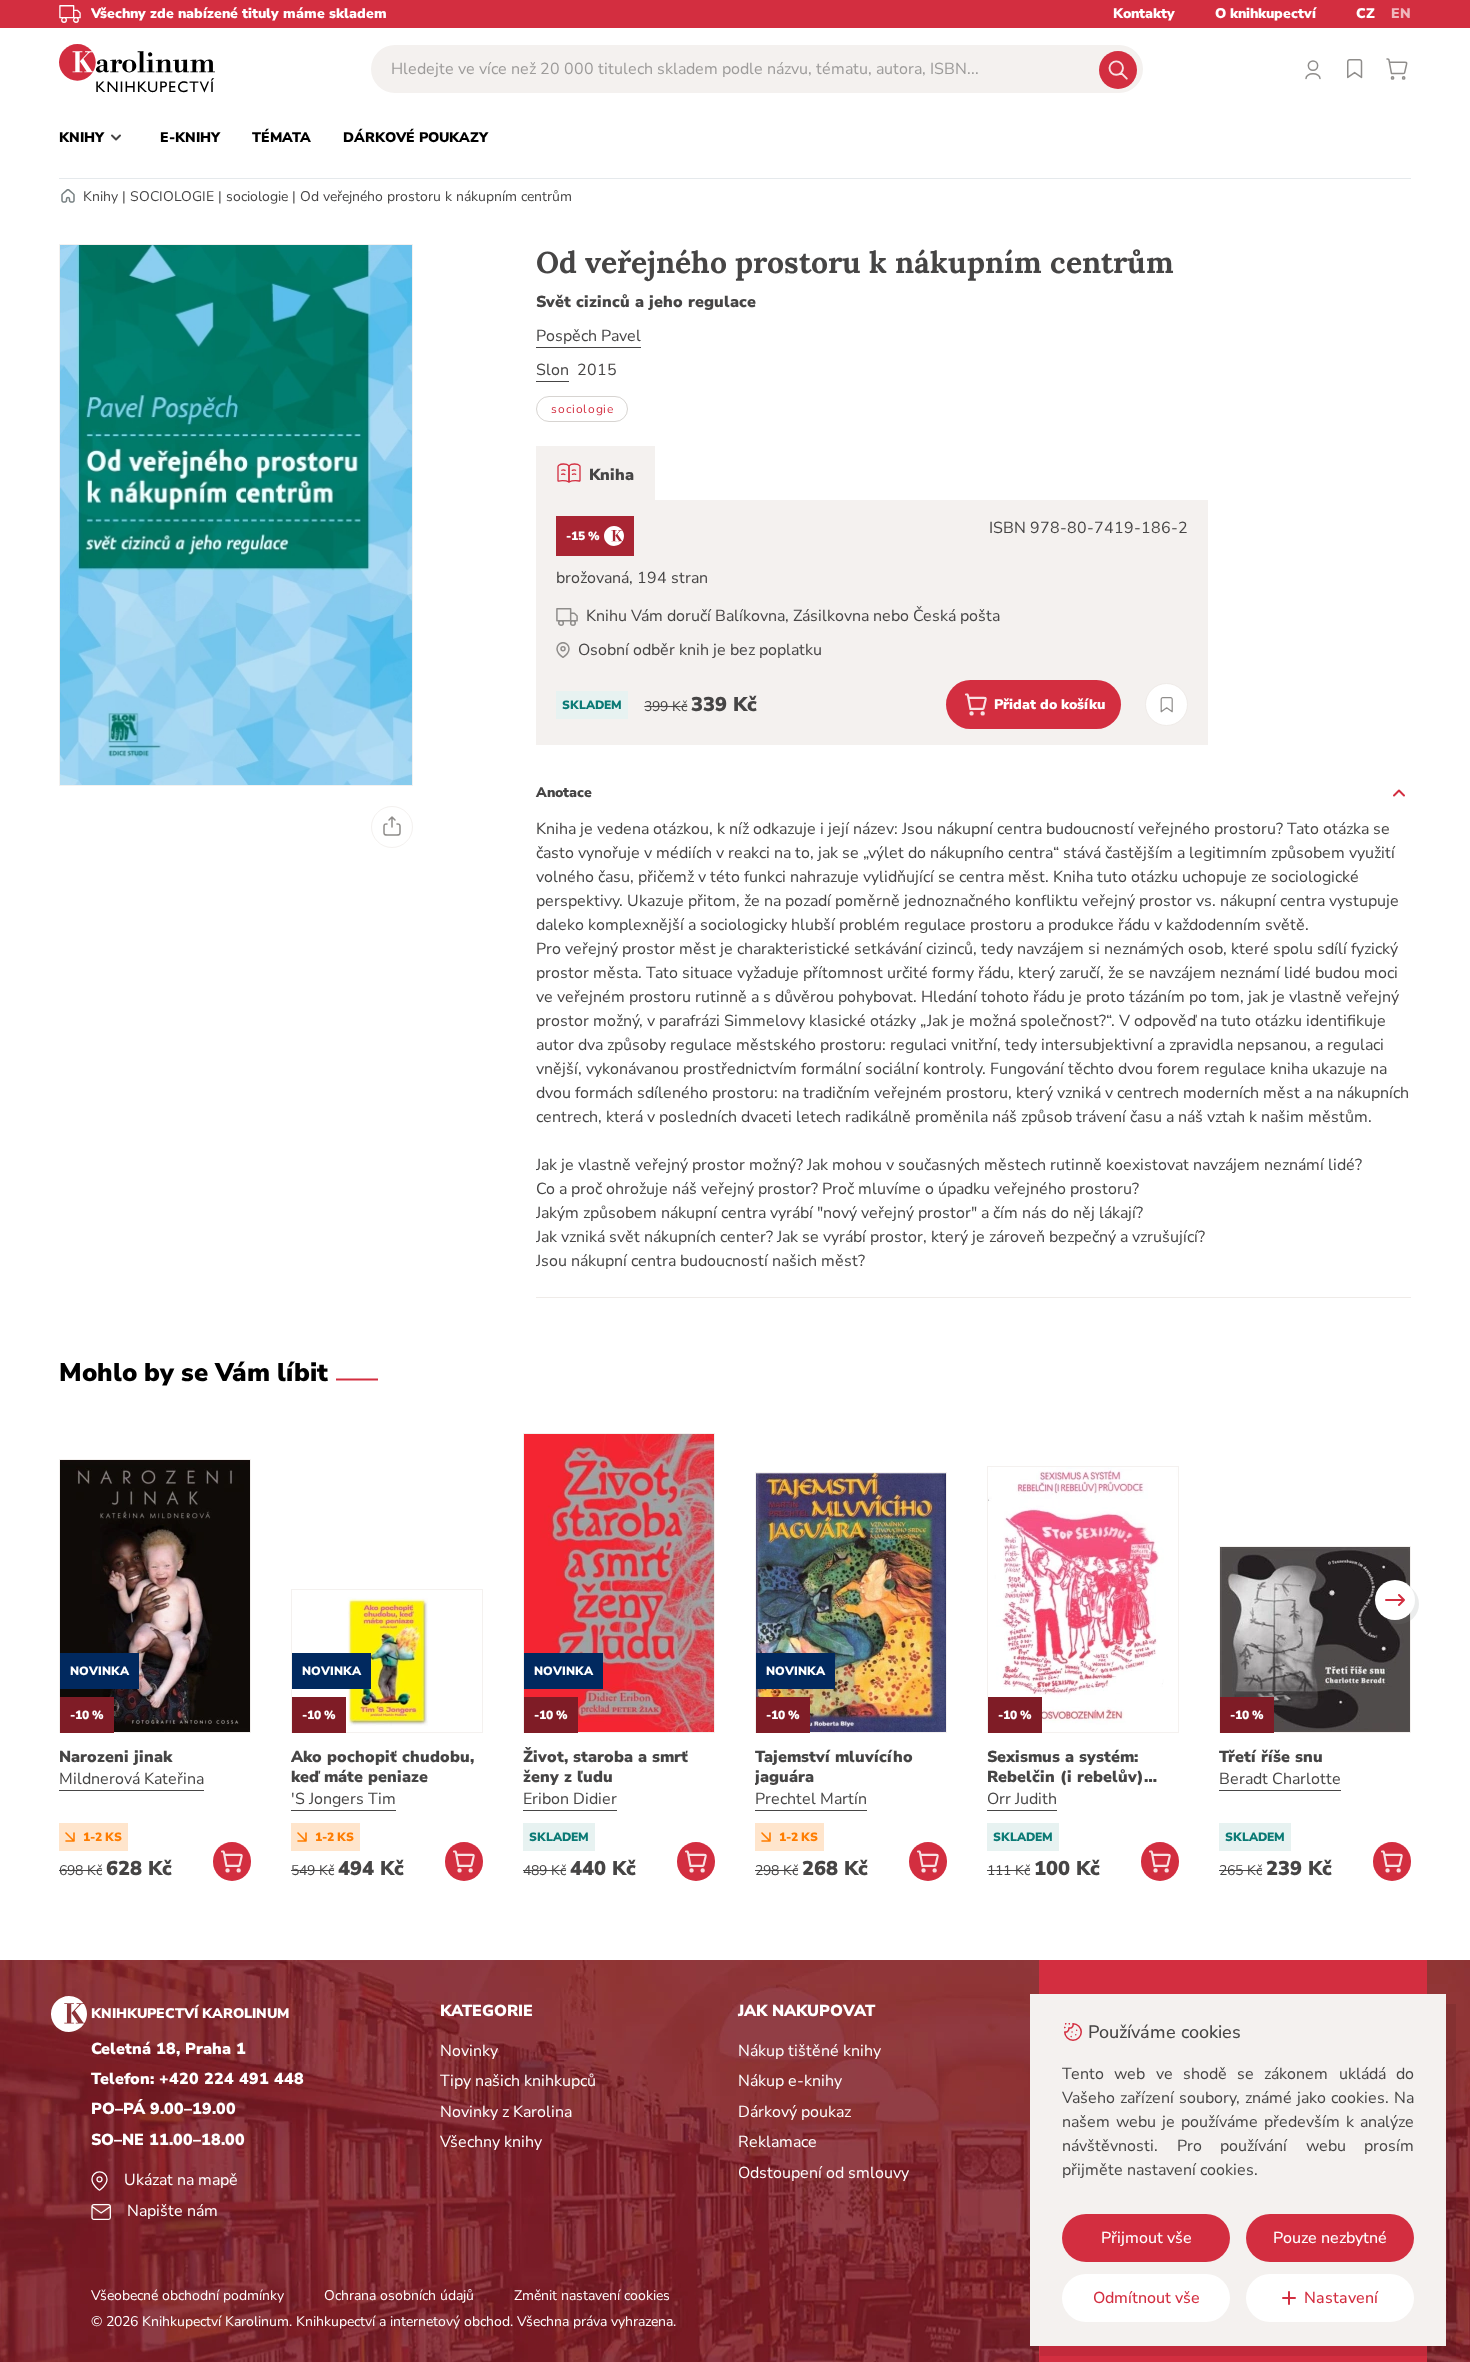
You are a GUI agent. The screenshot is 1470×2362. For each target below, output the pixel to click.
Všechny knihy (491, 2142)
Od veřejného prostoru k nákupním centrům (436, 196)
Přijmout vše (1146, 2238)
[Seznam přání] (1355, 69)
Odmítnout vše (1146, 2298)
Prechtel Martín (811, 1799)
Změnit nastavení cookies (592, 2295)
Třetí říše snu (1271, 1757)
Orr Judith (1022, 1799)
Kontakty (1144, 13)
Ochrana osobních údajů (399, 2295)
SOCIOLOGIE (172, 196)
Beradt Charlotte (1280, 1779)
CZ (1365, 13)
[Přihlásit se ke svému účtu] (1313, 69)
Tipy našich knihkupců (518, 2081)
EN (1401, 13)
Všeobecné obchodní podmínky (187, 2295)
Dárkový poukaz (794, 2112)
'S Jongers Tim (343, 1799)
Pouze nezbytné (1330, 2238)
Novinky (469, 2051)
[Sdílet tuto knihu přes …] (392, 827)
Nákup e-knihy (790, 2081)
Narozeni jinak (115, 1757)
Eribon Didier (570, 1799)
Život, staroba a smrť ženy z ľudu (605, 1767)
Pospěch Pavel (588, 336)
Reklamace (777, 2142)
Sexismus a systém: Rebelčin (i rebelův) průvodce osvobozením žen (1077, 1767)
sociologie (257, 196)
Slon (552, 370)
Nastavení (1341, 2298)
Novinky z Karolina (506, 2112)
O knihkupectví (1265, 13)
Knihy (100, 196)
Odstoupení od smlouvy (823, 2173)
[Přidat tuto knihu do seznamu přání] (1166, 704)
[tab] (595, 473)
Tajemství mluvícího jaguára (834, 1767)
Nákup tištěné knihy (809, 2051)
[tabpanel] (872, 622)
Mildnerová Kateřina (131, 1779)
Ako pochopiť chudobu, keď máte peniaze (382, 1767)
